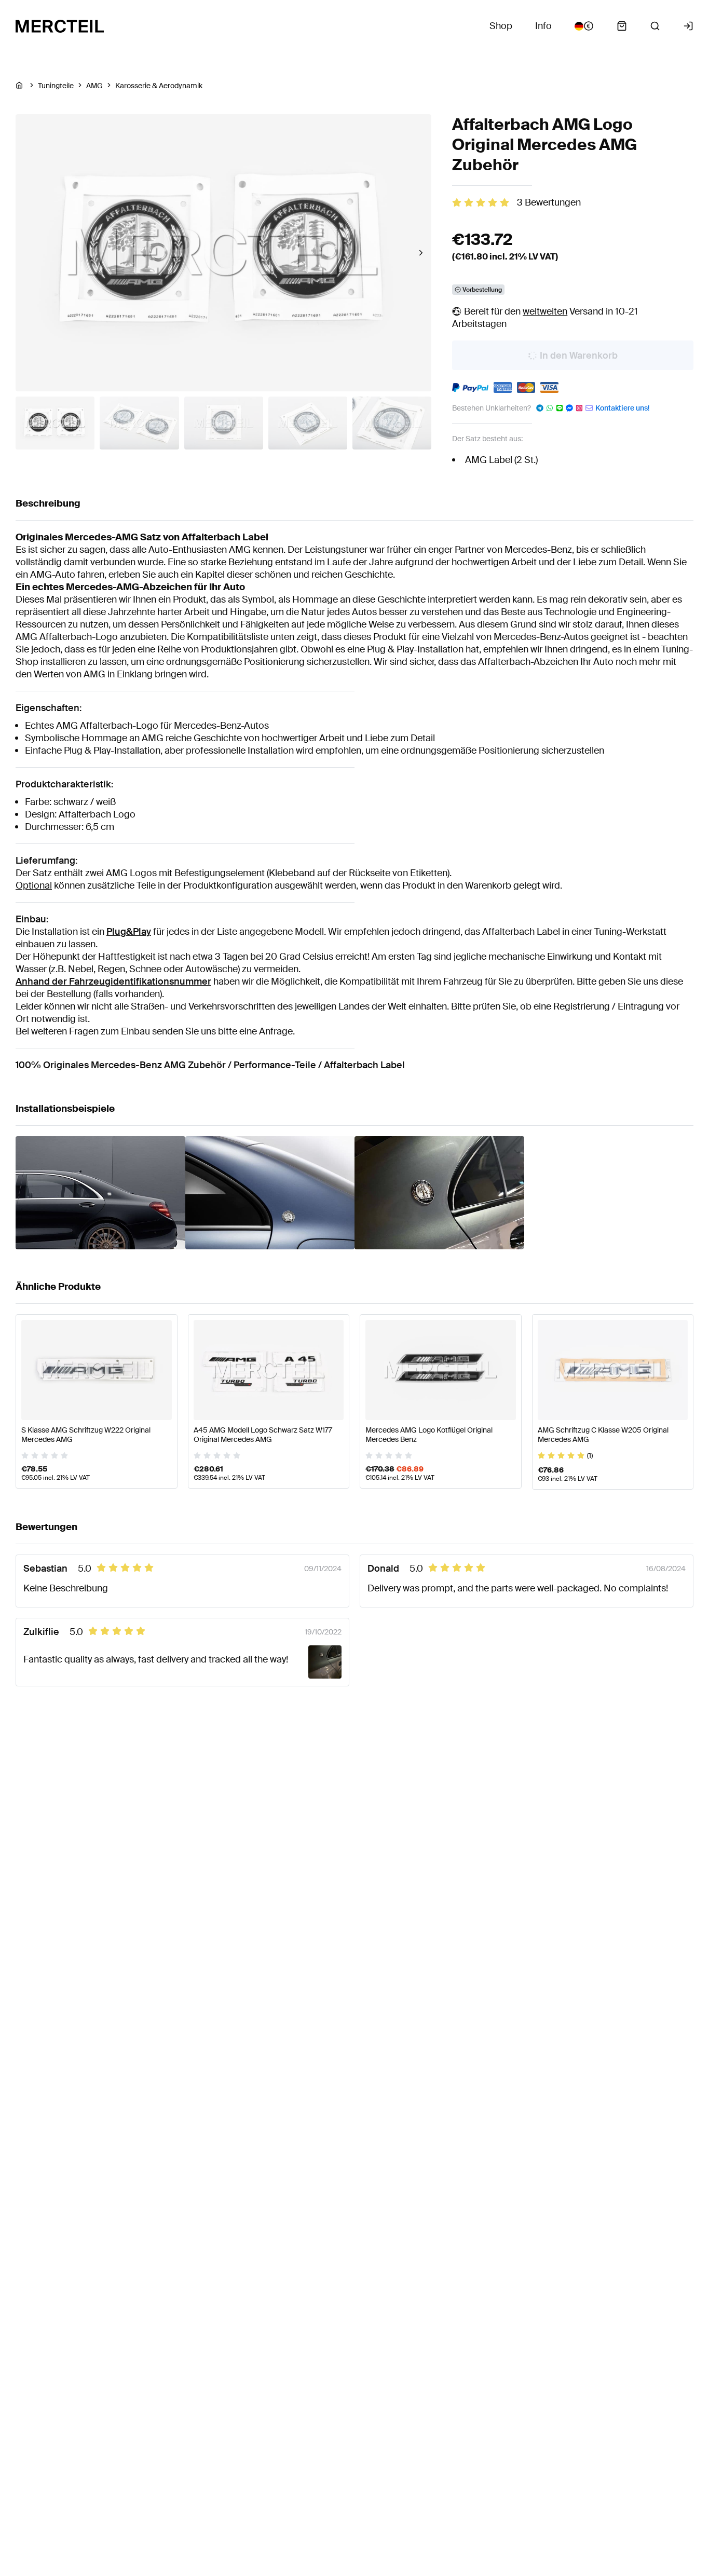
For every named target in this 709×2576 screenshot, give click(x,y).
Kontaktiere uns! (622, 408)
